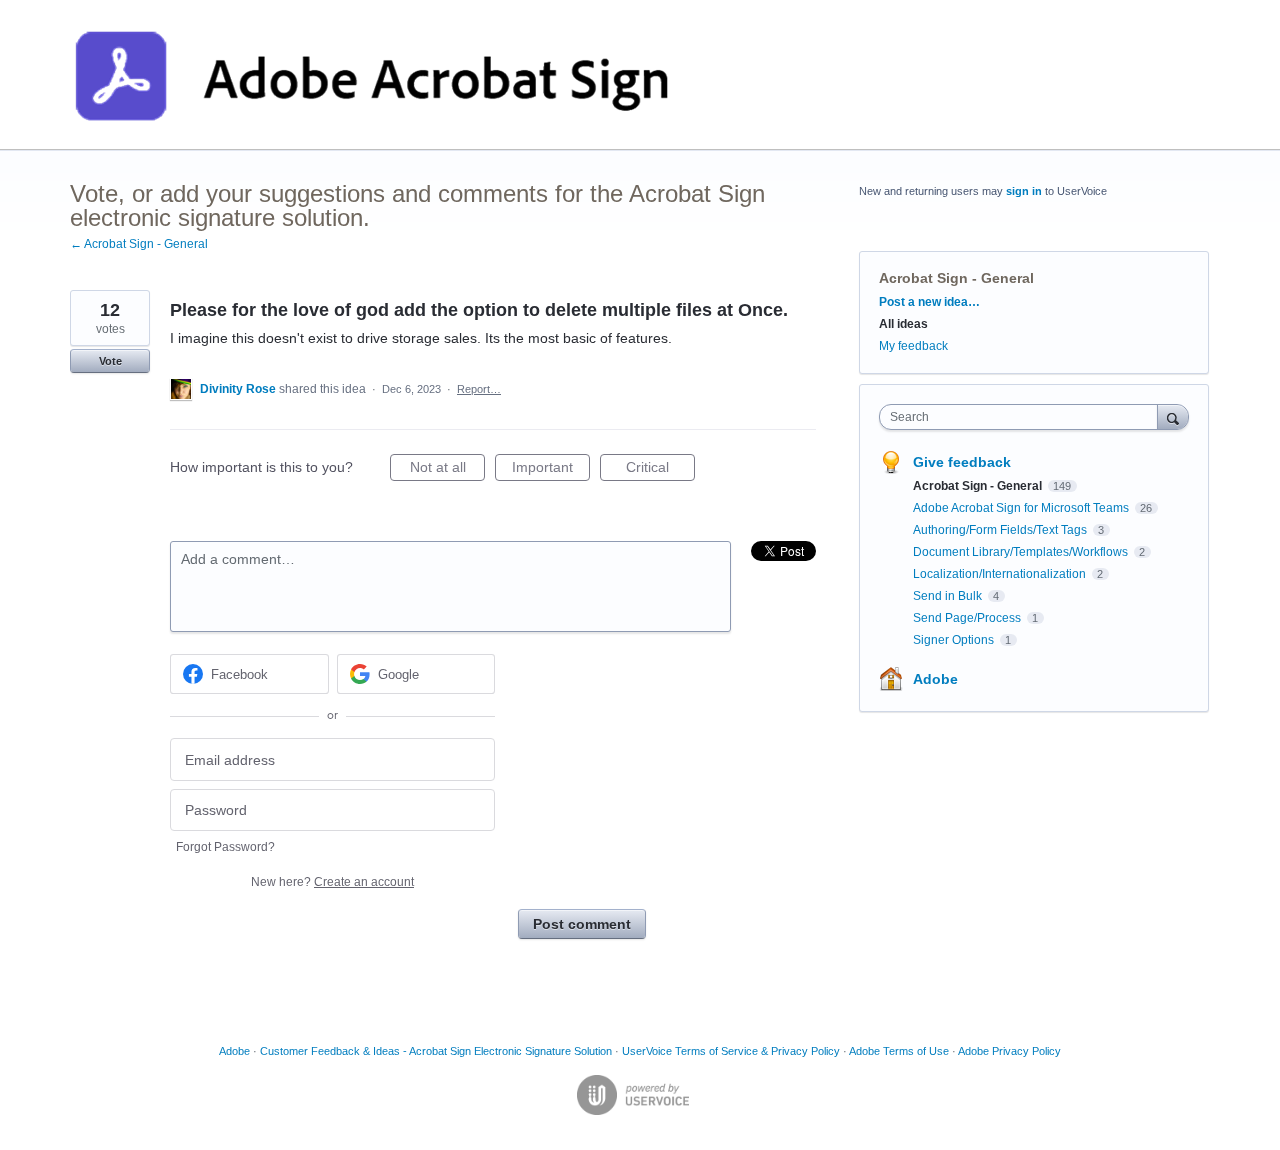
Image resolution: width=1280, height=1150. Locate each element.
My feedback (913, 346)
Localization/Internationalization (1001, 574)
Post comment (582, 924)
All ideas (903, 324)
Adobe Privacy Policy (1009, 1051)
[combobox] (1023, 417)
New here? (332, 882)
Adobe (935, 679)
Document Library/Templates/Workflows (1022, 552)
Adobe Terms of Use (899, 1051)
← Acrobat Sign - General (139, 244)
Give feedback (962, 462)
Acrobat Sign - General (956, 278)
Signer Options (955, 640)
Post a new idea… (929, 302)
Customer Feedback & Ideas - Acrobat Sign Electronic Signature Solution (436, 1051)
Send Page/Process (968, 618)
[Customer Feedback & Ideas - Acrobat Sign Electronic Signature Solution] (372, 75)
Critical (660, 470)
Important (551, 470)
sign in (1024, 191)
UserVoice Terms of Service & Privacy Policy (731, 1051)
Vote (110, 361)
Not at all (447, 470)
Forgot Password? (225, 847)
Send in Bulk (949, 596)
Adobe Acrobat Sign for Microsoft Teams (1022, 508)
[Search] (1173, 416)
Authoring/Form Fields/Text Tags (1001, 530)
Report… (479, 389)
